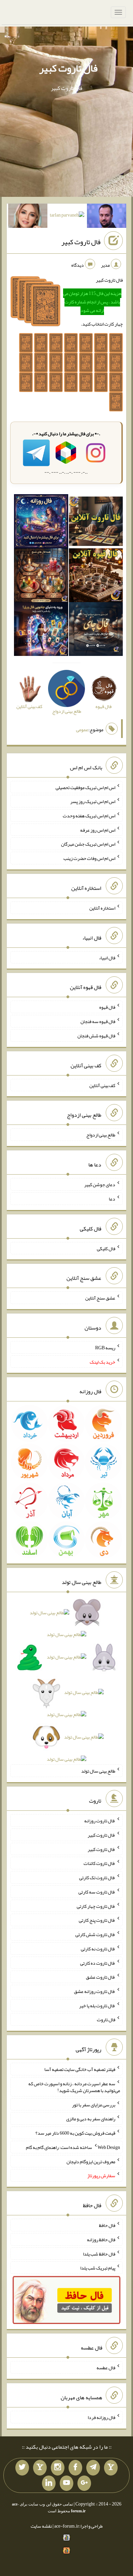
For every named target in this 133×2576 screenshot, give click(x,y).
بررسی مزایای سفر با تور (94, 2104)
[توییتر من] (22, 2468)
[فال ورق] (41, 631)
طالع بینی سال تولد (98, 1771)
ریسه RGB (105, 1348)
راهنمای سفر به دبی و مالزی (91, 2119)
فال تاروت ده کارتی (98, 1963)
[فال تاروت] (96, 523)
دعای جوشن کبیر (100, 1184)
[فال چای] (96, 631)
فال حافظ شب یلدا (99, 2253)
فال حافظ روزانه (101, 2240)
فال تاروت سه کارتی (97, 1892)
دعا (112, 1199)
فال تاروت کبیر (68, 68)
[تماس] (40, 2468)
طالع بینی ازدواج (101, 1135)
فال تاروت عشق (101, 1977)
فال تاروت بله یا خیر (97, 2005)
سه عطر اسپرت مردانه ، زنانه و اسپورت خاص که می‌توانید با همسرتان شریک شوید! (74, 2087)
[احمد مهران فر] (107, 217)
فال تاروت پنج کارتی (97, 1920)
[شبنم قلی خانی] (28, 217)
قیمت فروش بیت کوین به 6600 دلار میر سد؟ (75, 2133)
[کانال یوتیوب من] (66, 2483)
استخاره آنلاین (102, 908)
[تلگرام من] (93, 2468)
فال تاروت (106, 2020)
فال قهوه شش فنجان (96, 1036)
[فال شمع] (41, 577)
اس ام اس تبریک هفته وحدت (89, 816)
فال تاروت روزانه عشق (95, 1991)
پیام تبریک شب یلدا (98, 2268)
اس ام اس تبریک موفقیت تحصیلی (85, 787)
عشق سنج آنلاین (100, 1298)
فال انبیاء (107, 957)
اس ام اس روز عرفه (98, 830)
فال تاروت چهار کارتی (96, 1906)
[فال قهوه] (96, 577)
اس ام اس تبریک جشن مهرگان (88, 844)
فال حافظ (107, 2225)
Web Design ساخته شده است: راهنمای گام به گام (73, 2147)
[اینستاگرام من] (58, 2468)
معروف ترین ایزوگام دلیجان (91, 2161)
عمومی (82, 729)
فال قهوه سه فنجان (98, 1021)
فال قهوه (107, 1007)
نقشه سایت (41, 2526)
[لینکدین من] (49, 2483)
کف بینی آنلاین (102, 1085)
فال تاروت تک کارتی (97, 1878)
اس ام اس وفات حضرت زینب (89, 858)
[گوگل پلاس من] (84, 2483)
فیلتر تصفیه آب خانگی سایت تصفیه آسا (80, 2069)
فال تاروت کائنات (99, 1863)
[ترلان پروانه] (67, 217)
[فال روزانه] (41, 523)
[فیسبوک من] (75, 2468)
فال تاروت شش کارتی (95, 1934)
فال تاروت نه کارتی (98, 1949)
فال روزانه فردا (101, 2417)
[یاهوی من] (111, 2468)
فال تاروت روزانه (100, 1821)
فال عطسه (106, 2368)
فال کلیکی (106, 1248)
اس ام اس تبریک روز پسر (93, 801)
